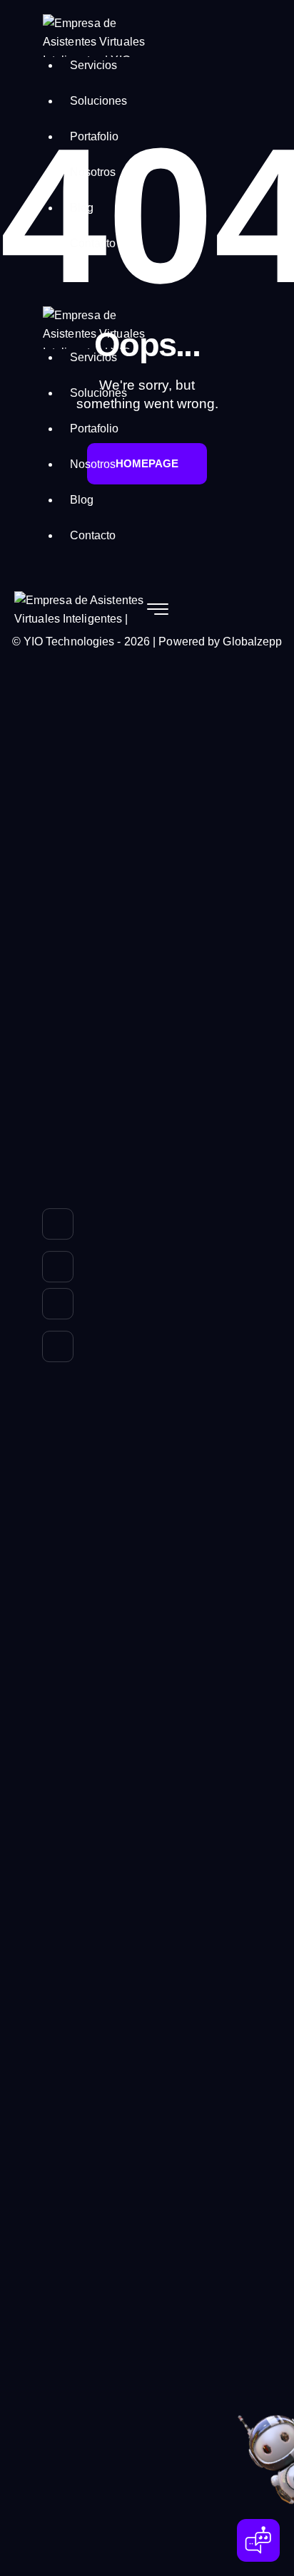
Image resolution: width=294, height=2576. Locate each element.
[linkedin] (58, 1227)
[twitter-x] (58, 1267)
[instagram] (58, 1307)
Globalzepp (252, 642)
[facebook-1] (58, 1349)
